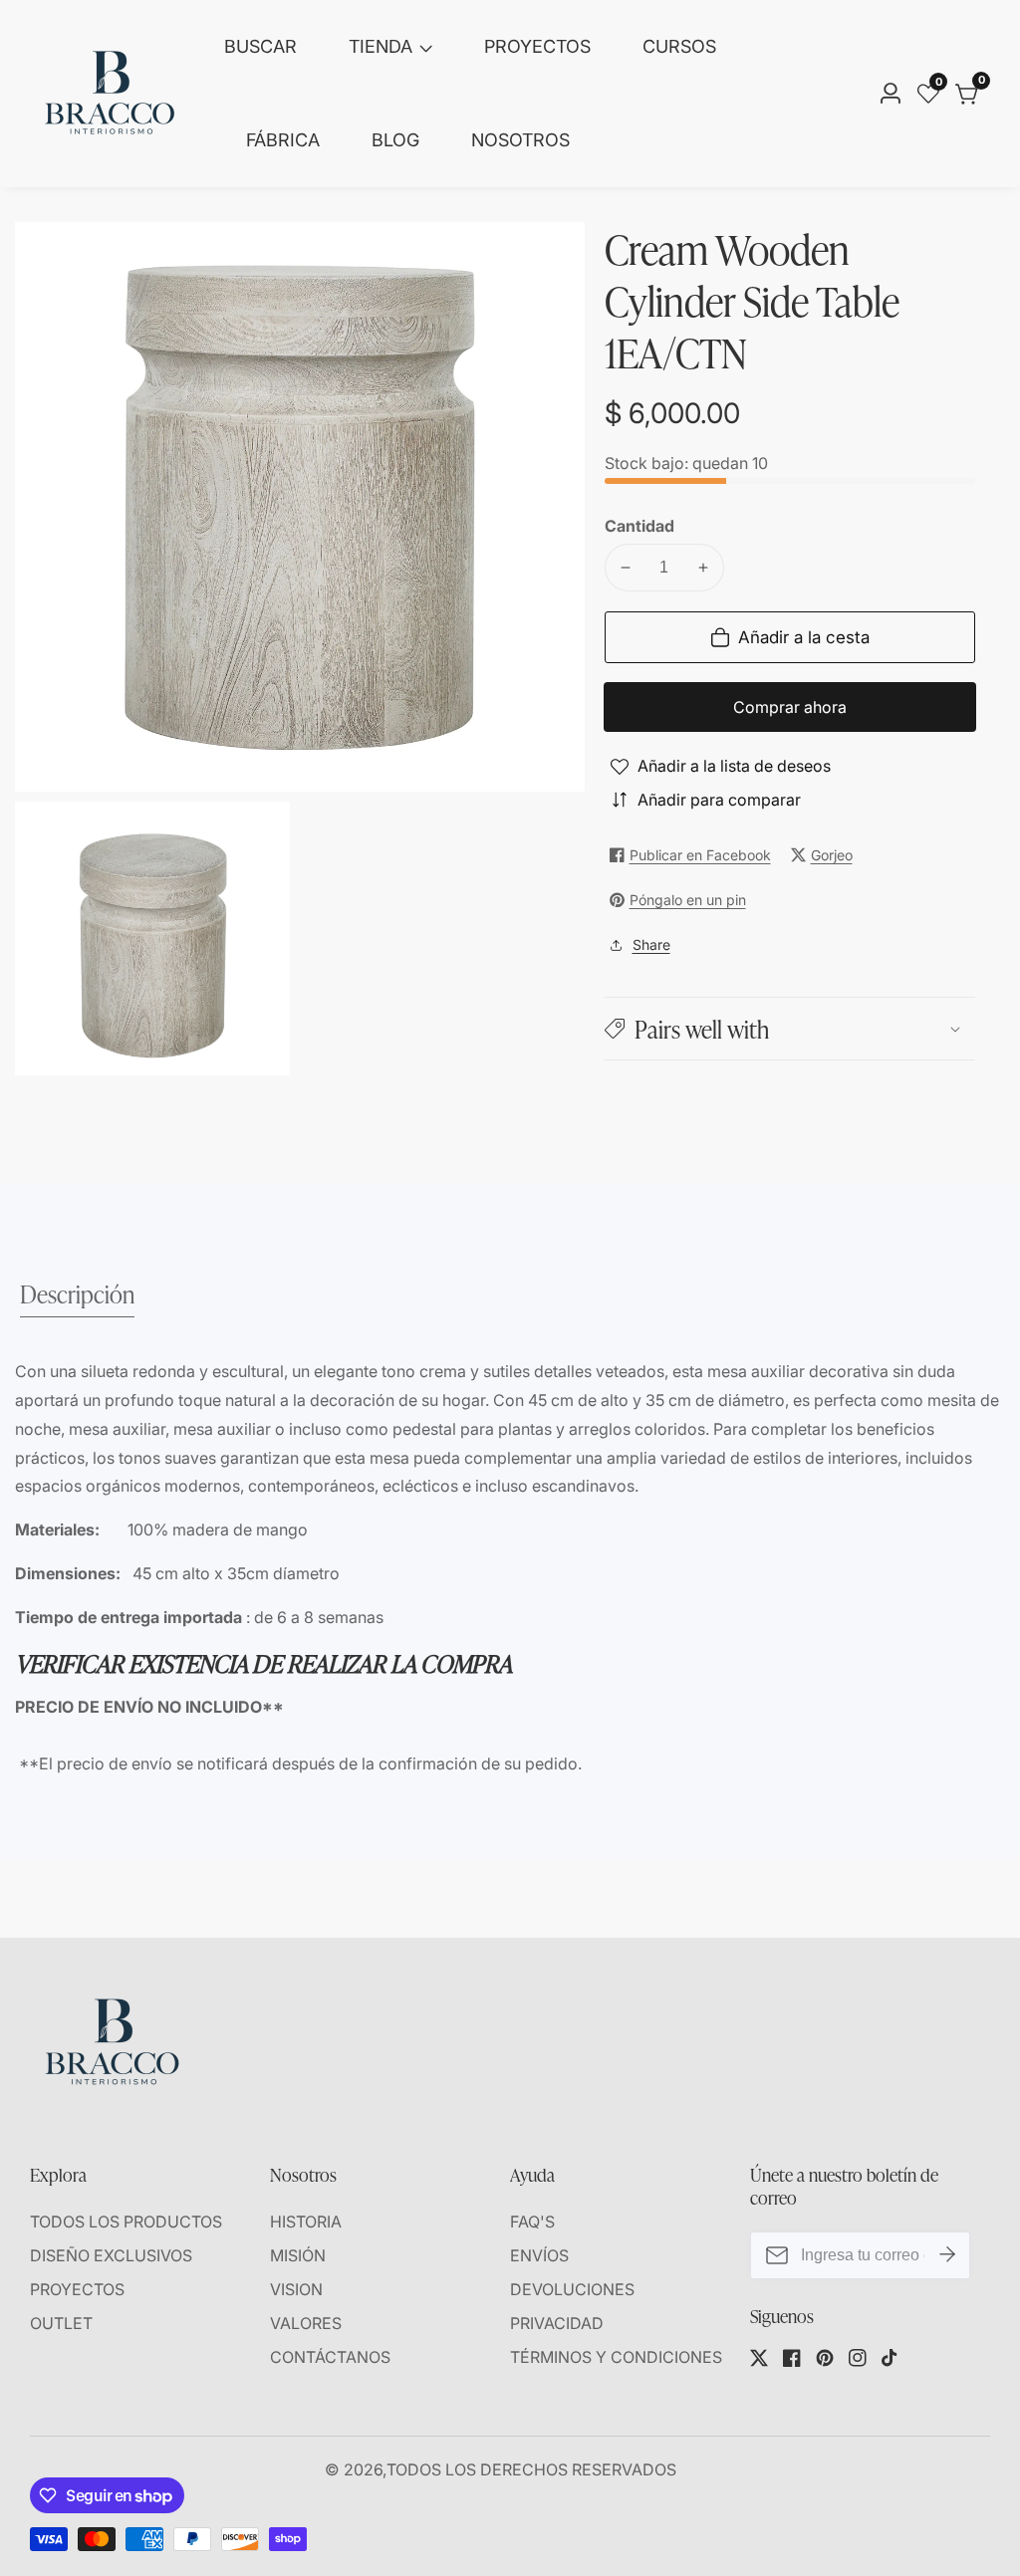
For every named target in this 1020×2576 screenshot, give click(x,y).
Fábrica (283, 140)
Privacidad (557, 2323)
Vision (296, 2289)
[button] (790, 1028)
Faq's (532, 2222)
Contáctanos (330, 2357)
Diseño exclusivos (111, 2255)
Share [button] (651, 944)
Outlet (61, 2323)
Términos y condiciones (616, 2357)
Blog (395, 140)
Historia (306, 2222)
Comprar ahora (790, 707)
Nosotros (520, 140)
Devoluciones (572, 2289)
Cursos (679, 46)
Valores (306, 2323)
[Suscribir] (947, 2255)
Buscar (260, 46)
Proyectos (537, 46)
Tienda (381, 46)
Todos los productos (126, 2222)
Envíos (539, 2255)
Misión (298, 2255)
